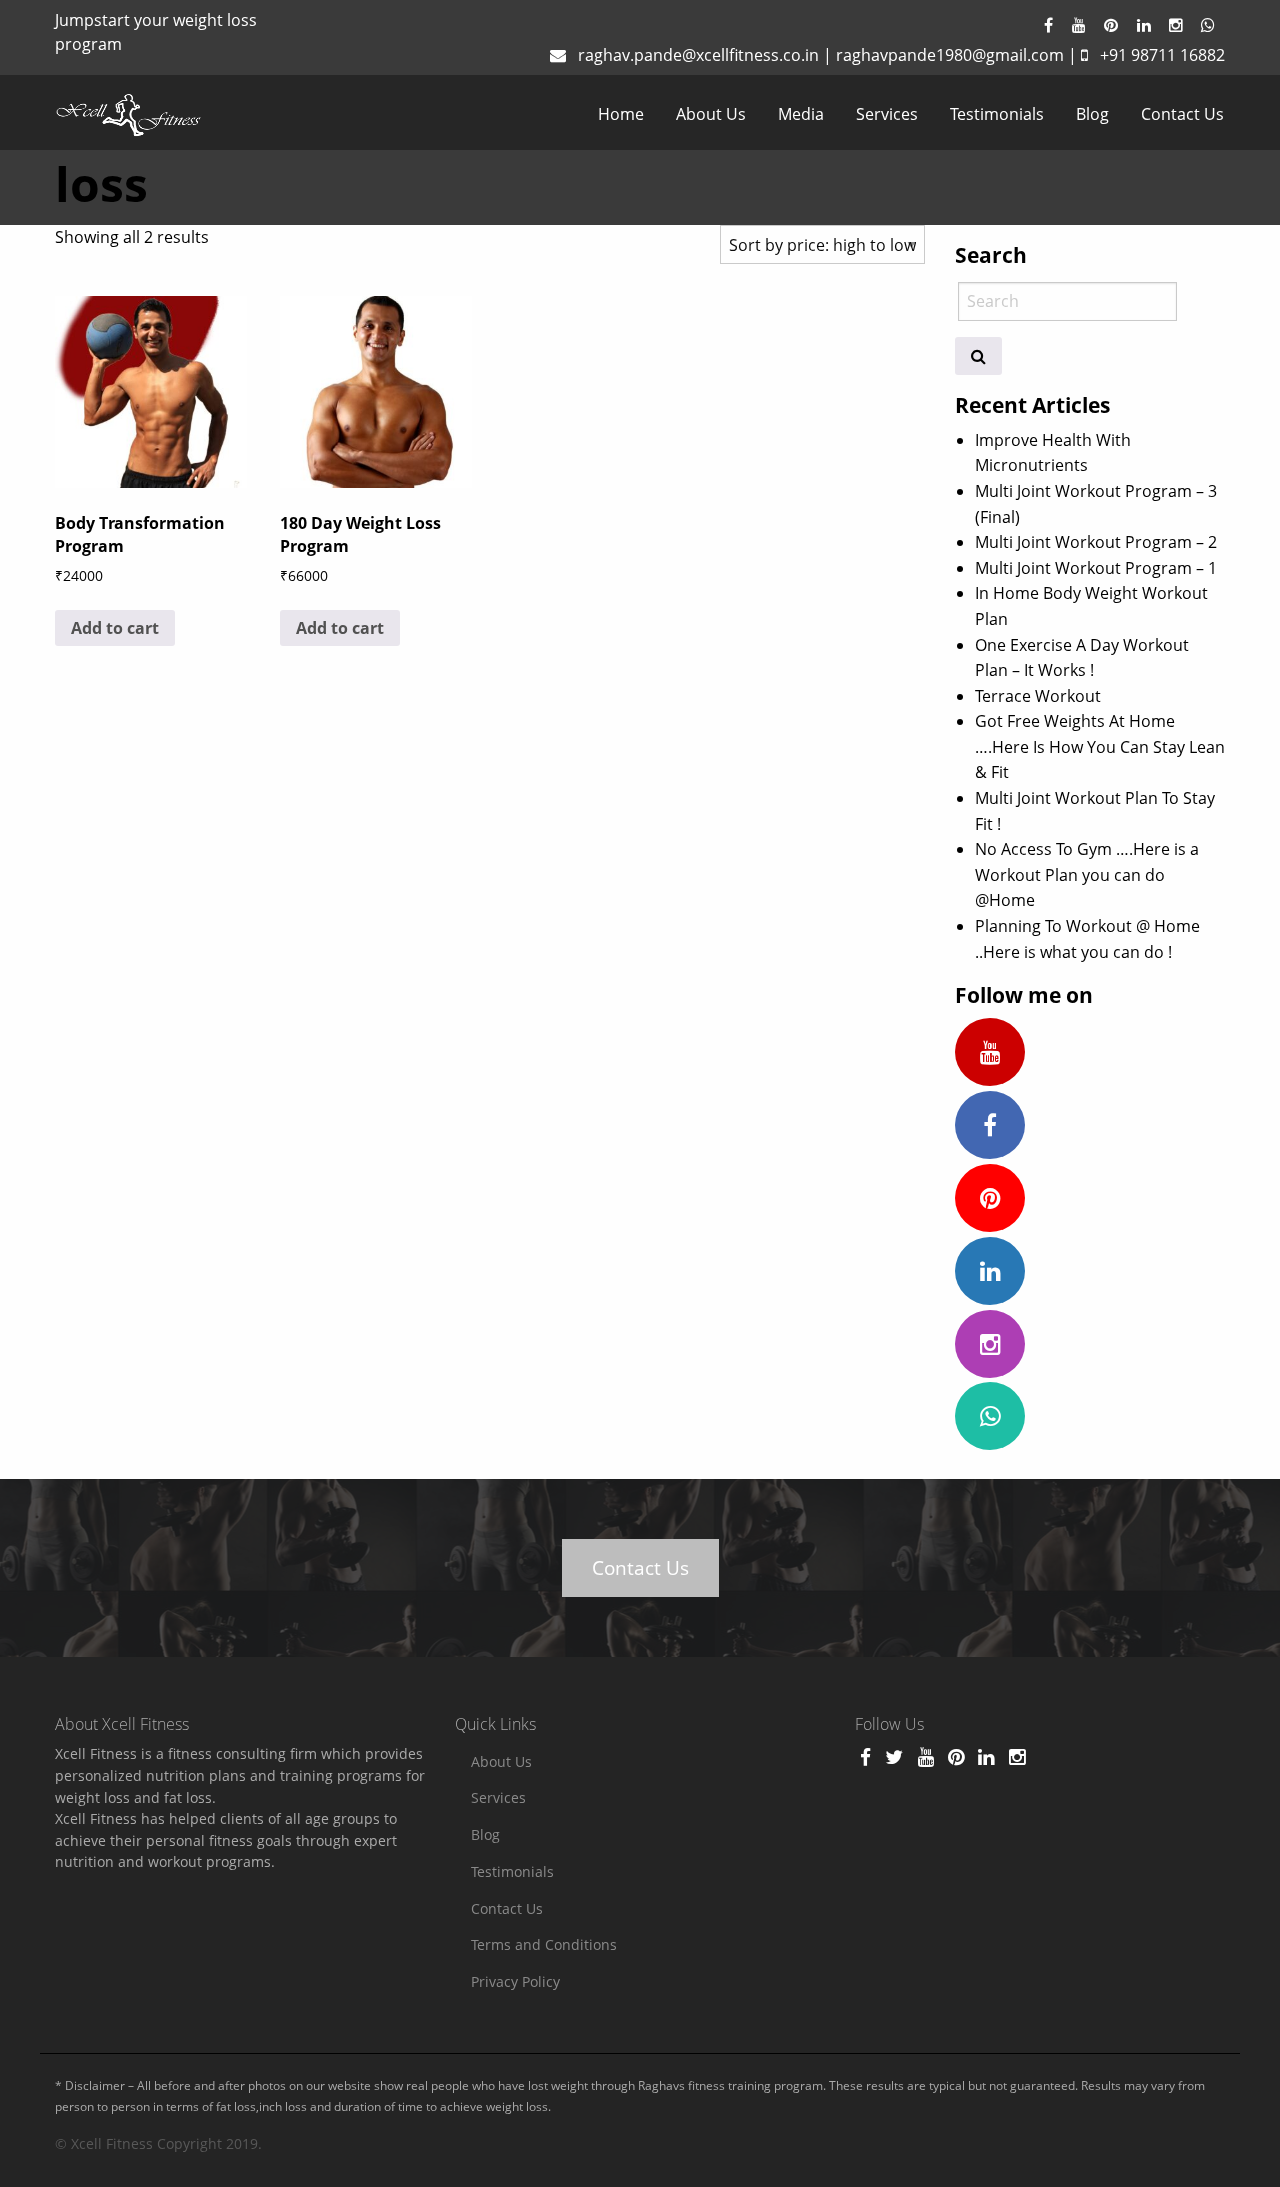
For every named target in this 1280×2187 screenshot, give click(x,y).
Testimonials (997, 114)
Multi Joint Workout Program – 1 (1096, 568)
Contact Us (1182, 114)
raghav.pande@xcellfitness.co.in (698, 55)
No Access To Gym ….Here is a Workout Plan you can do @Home (1087, 874)
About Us (711, 114)
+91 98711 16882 (1162, 55)
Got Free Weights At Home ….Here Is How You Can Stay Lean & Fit (1100, 746)
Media (801, 114)
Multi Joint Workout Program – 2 (1096, 542)
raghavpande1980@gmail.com (950, 55)
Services (887, 114)
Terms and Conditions (544, 1944)
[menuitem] (621, 114)
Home (621, 114)
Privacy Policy (515, 1981)
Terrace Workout (1038, 696)
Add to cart (115, 628)
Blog (1092, 114)
